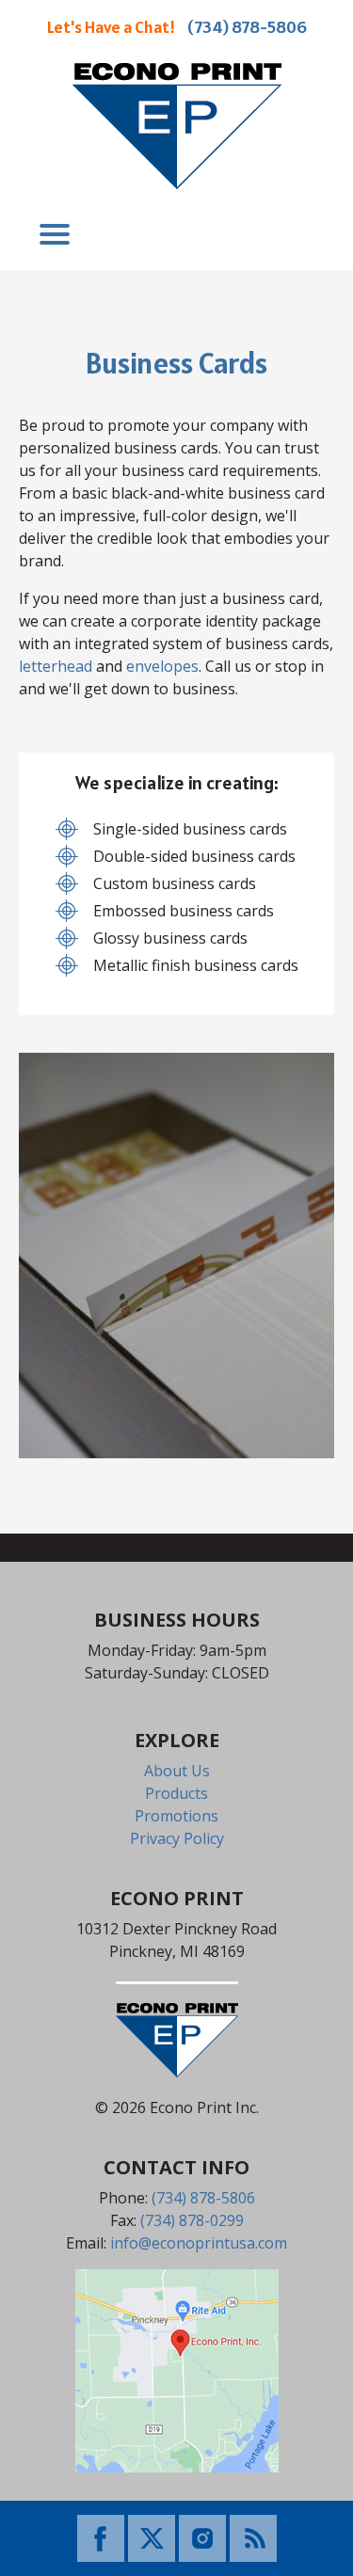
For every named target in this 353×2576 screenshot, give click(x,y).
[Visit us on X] (152, 2536)
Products (176, 1793)
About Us (177, 1771)
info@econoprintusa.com (199, 2243)
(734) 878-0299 (192, 2220)
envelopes (162, 666)
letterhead (56, 666)
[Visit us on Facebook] (101, 2536)
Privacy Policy (177, 1838)
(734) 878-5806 (247, 27)
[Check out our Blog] (253, 2536)
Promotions (176, 1816)
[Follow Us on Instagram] (202, 2536)
